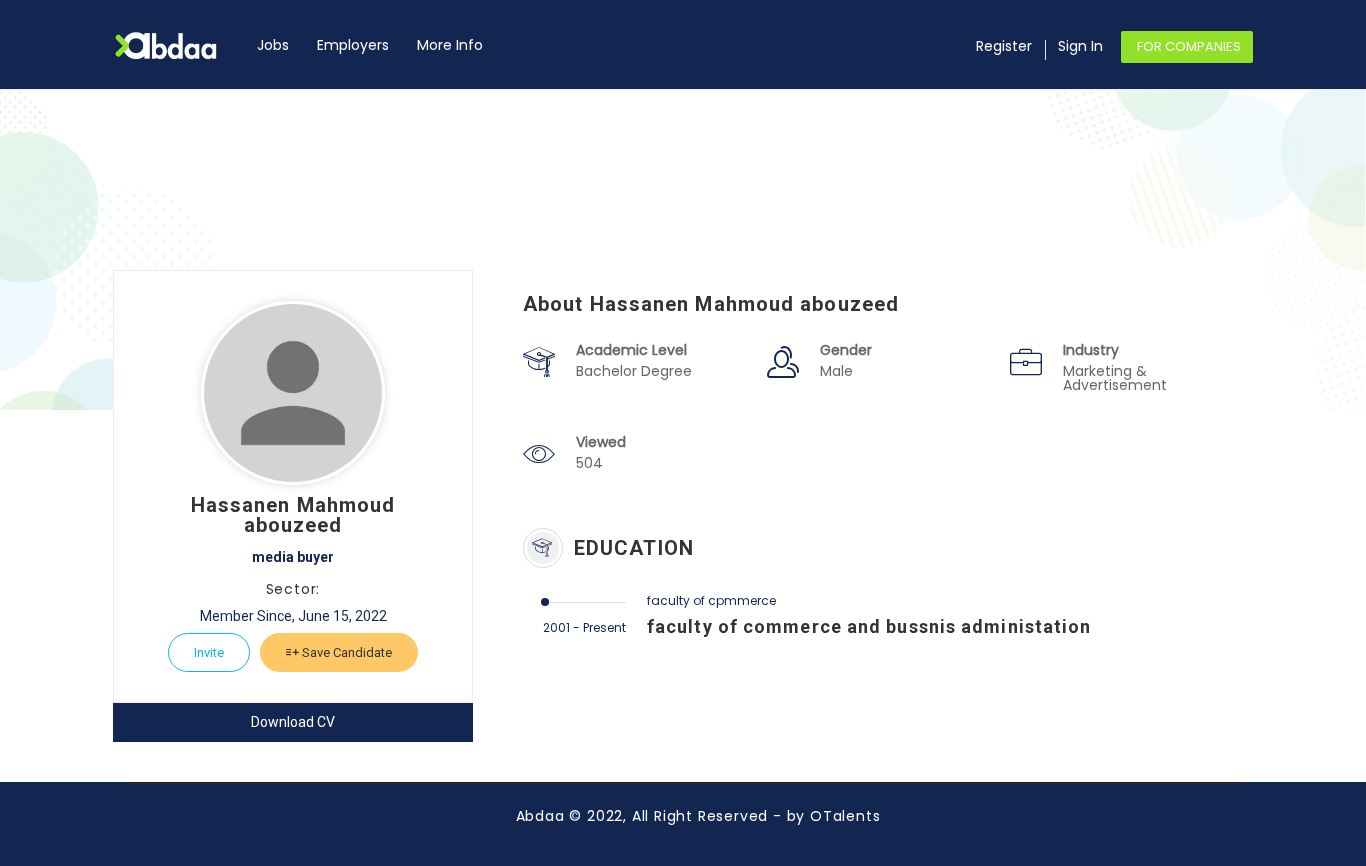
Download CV (293, 722)
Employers (353, 45)
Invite (209, 652)
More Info (450, 45)
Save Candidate (345, 652)
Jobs (273, 45)
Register (1004, 46)
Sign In (1080, 46)
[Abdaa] (178, 45)
